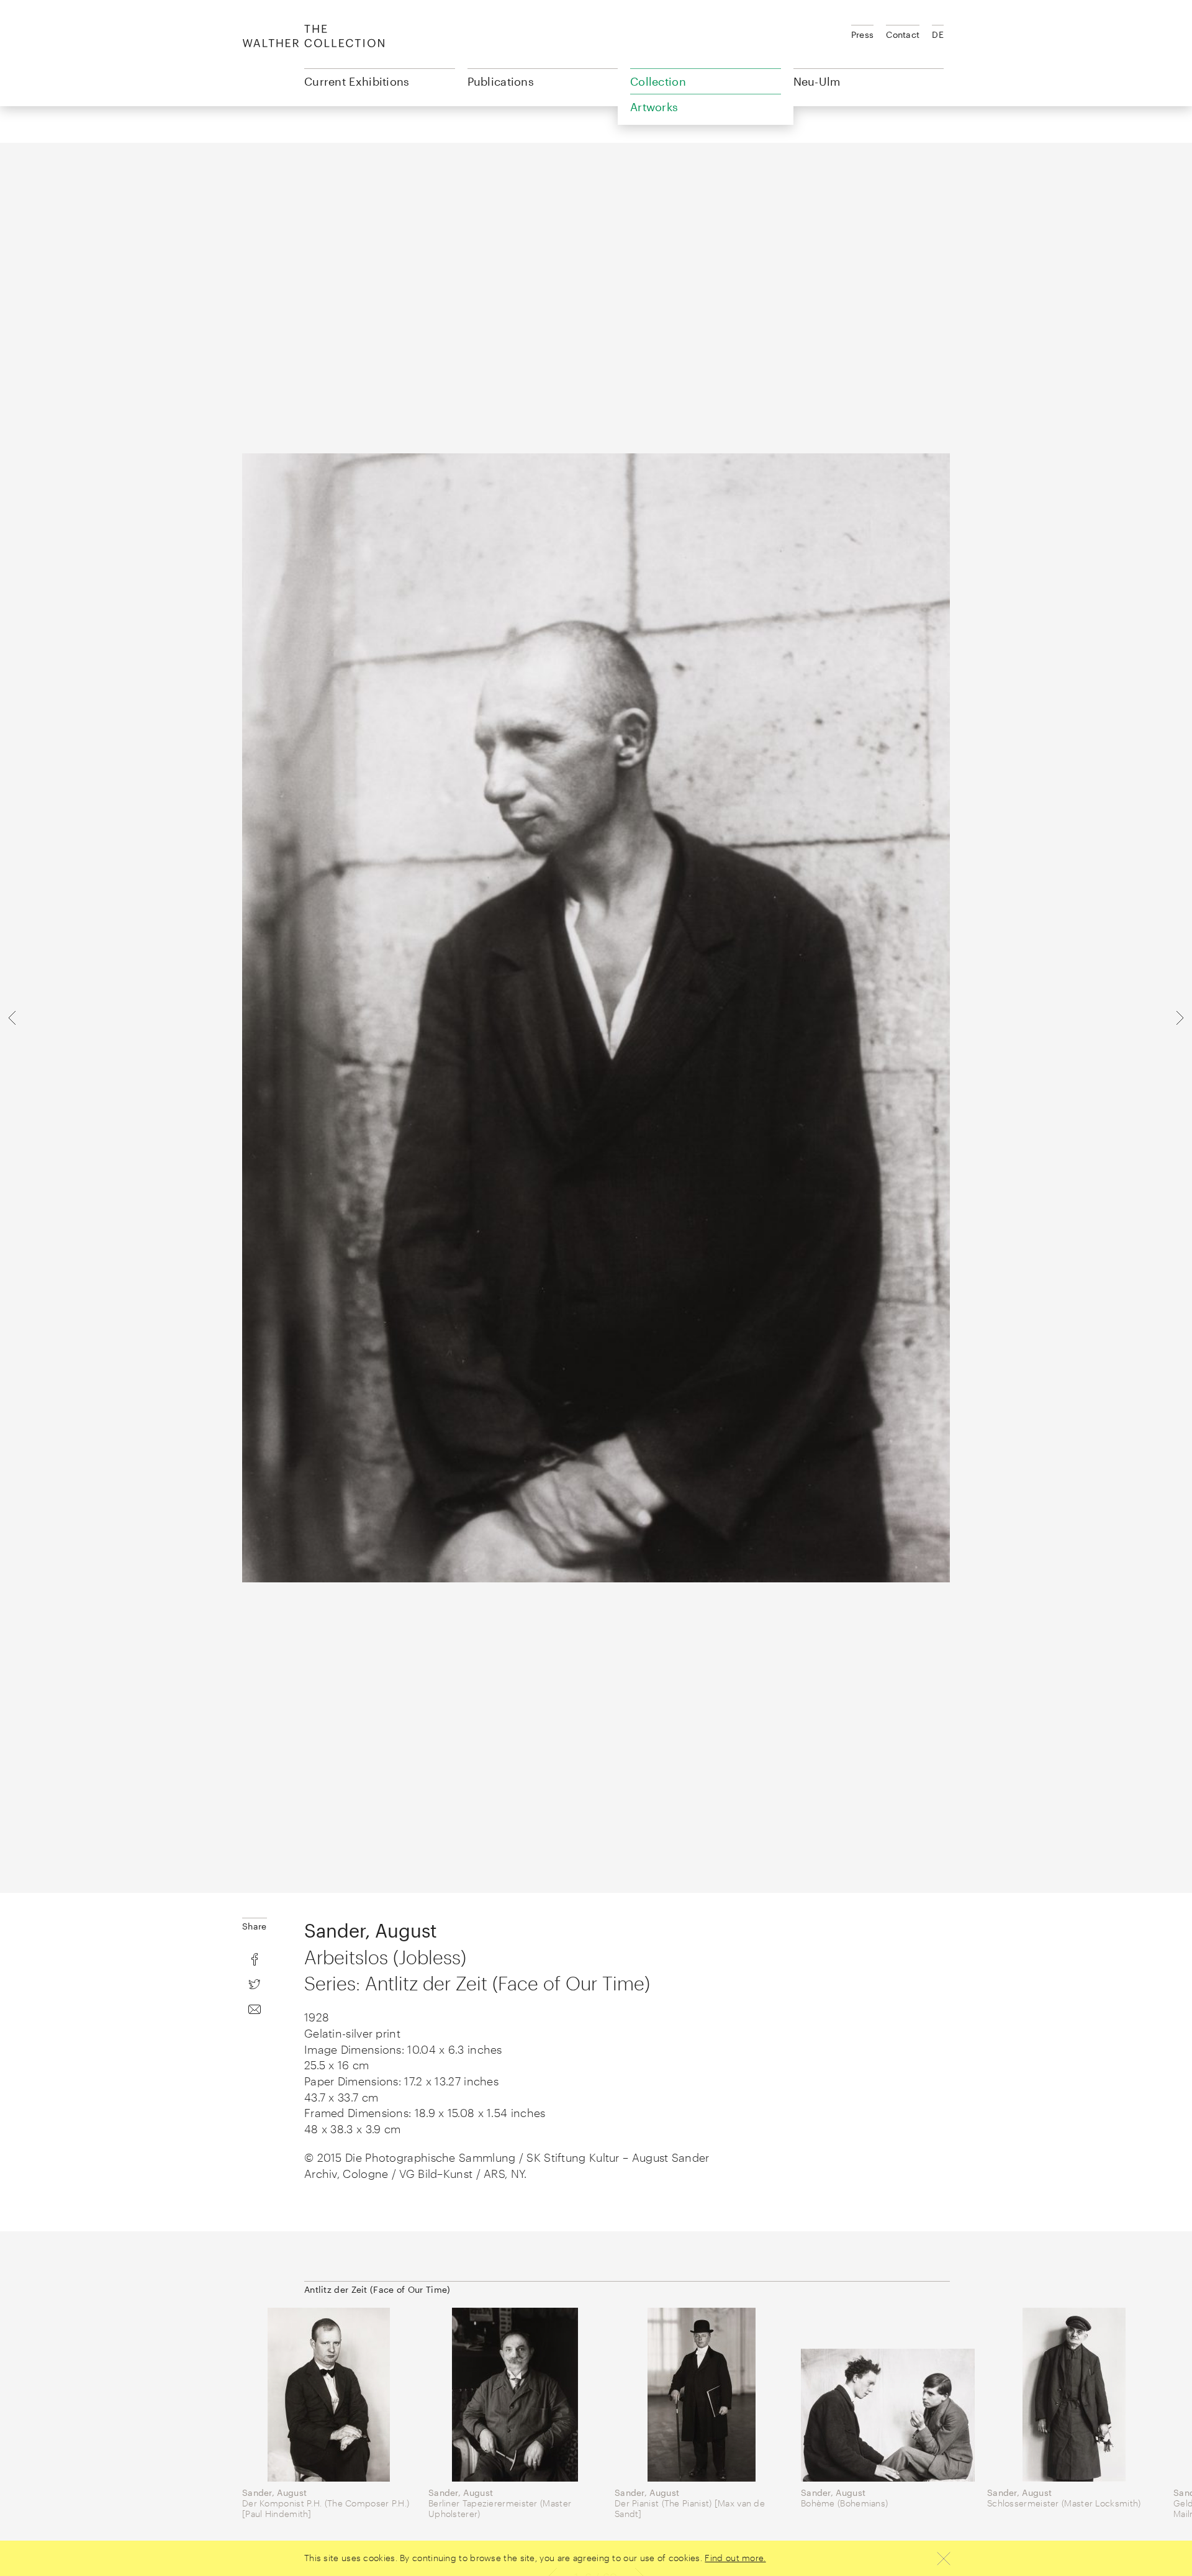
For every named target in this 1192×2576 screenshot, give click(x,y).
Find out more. (735, 2558)
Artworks (654, 107)
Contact (903, 34)
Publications (501, 81)
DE (938, 34)
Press (863, 34)
